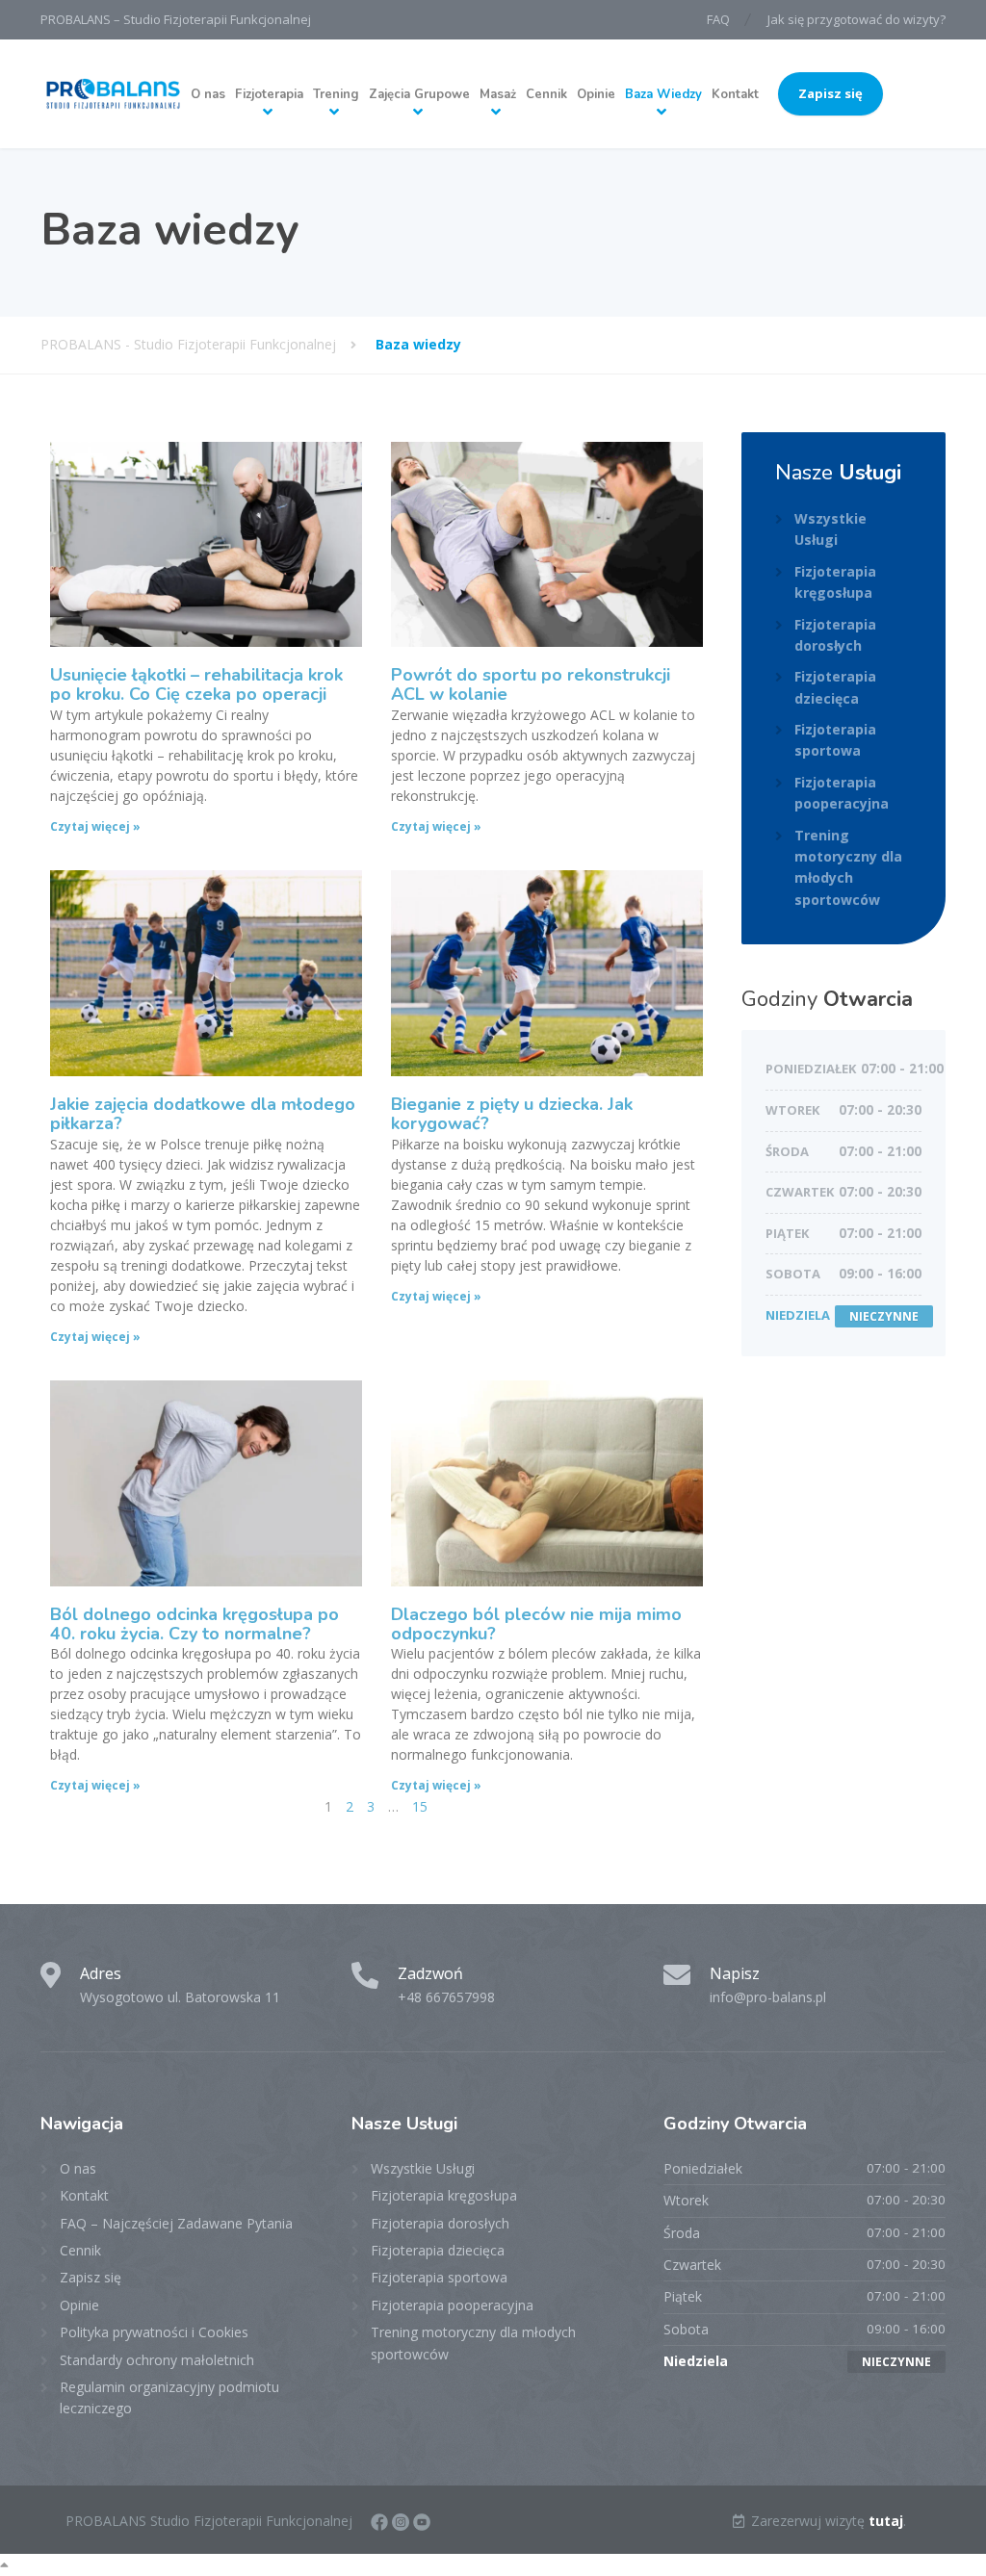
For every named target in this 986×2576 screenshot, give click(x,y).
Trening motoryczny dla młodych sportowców (848, 867)
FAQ (718, 19)
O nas (208, 94)
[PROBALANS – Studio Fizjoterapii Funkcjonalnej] (113, 94)
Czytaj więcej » (95, 826)
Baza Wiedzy (663, 94)
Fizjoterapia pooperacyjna (842, 793)
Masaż (498, 94)
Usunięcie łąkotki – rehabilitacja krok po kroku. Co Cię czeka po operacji (196, 684)
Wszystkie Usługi (830, 529)
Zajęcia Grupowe (419, 94)
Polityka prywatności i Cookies (154, 2332)
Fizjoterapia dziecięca (835, 687)
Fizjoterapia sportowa (835, 740)
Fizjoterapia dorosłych (835, 635)
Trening (336, 94)
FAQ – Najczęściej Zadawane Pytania (176, 2223)
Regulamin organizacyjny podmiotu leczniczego (169, 2397)
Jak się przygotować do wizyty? (856, 19)
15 (420, 1806)
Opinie (596, 94)
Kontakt (735, 94)
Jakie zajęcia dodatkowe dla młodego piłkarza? (203, 1114)
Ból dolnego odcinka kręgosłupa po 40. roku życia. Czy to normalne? (195, 1624)
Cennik (546, 94)
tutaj (886, 2521)
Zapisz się (830, 93)
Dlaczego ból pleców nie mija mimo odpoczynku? (536, 1624)
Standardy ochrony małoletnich (157, 2360)
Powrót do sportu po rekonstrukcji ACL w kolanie (531, 684)
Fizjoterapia (269, 94)
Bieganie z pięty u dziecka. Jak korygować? (512, 1114)
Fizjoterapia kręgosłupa (835, 582)
